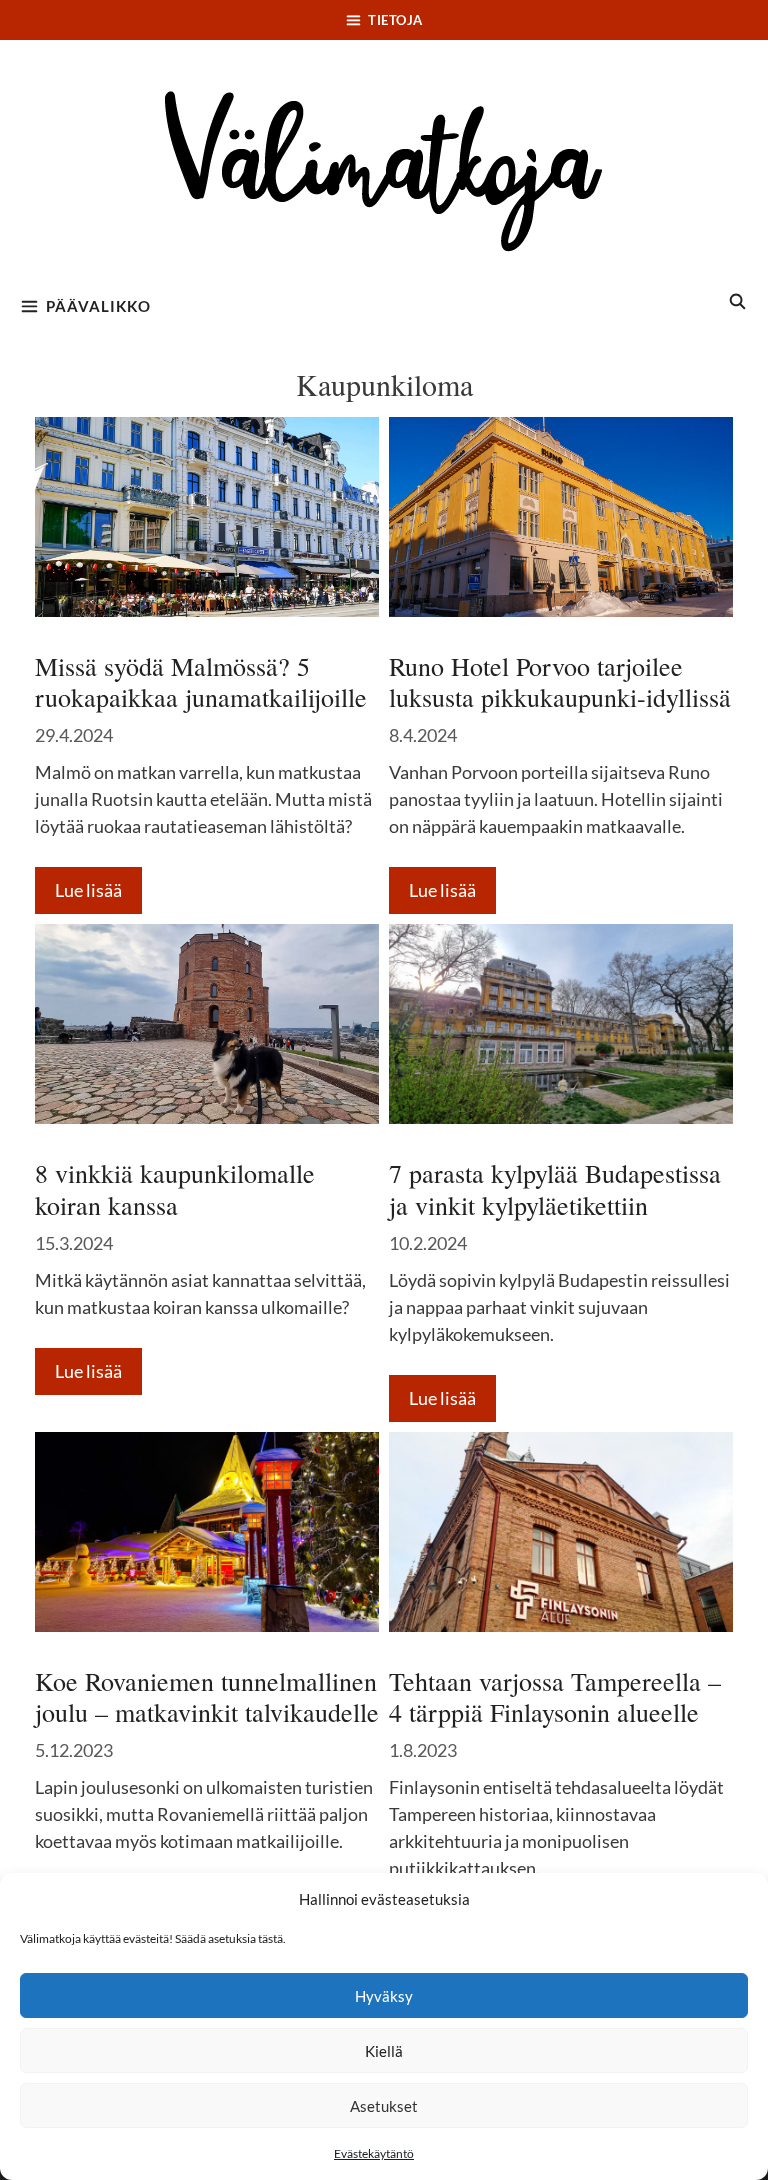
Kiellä (384, 2051)
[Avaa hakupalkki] (738, 301)
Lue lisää (88, 890)
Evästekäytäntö (374, 2153)
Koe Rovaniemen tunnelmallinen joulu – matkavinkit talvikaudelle (207, 1696)
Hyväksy (384, 1996)
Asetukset (384, 2106)
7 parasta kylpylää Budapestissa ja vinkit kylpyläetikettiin (555, 1188)
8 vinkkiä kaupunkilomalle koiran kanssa (175, 1188)
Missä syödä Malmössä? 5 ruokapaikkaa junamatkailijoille (201, 681)
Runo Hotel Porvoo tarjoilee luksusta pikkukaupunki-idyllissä (560, 681)
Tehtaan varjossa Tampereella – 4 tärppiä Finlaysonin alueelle (555, 1696)
